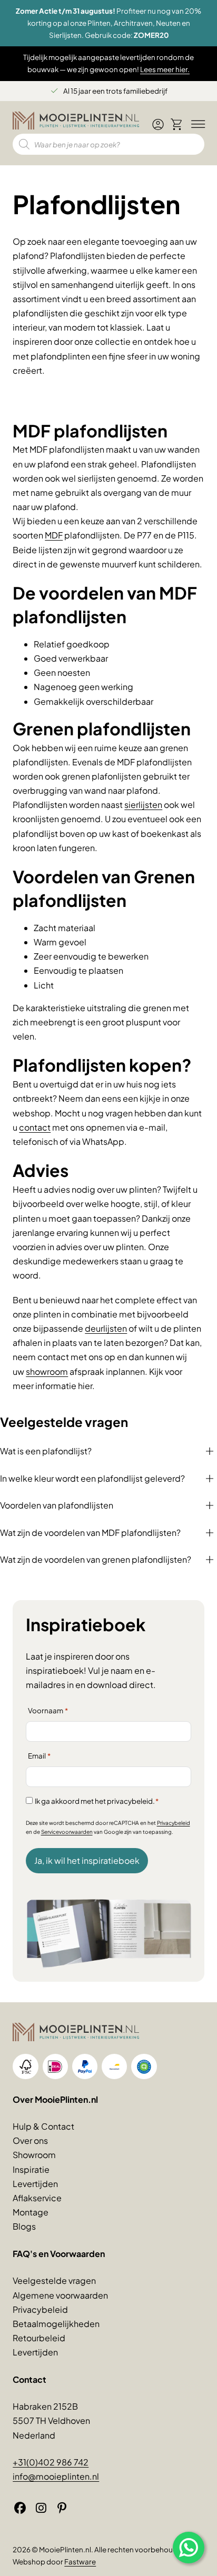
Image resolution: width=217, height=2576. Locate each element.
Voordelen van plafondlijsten (57, 1505)
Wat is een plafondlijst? (46, 1451)
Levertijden (35, 2184)
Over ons (30, 2140)
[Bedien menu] (196, 125)
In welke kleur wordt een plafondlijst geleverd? (92, 1478)
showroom (47, 1371)
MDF (54, 535)
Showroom (34, 2155)
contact (35, 1127)
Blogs (24, 2226)
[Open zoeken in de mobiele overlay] (108, 144)
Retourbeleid (39, 2338)
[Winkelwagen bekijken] (177, 125)
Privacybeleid (174, 1823)
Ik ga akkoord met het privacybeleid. (97, 1801)
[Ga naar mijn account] (158, 129)
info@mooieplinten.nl (56, 2476)
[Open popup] (189, 2548)
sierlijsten (143, 805)
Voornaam (48, 1710)
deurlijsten (106, 1328)
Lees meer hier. (165, 69)
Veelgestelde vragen (54, 2280)
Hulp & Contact (43, 2126)
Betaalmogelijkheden (56, 2324)
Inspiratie (31, 2169)
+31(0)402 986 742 (51, 2462)
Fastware (80, 2562)
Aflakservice (37, 2198)
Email (39, 1756)
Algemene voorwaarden (60, 2295)
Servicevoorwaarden (67, 1832)
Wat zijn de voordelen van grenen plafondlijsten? (96, 1559)
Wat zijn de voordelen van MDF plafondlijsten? (90, 1532)
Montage (31, 2212)
